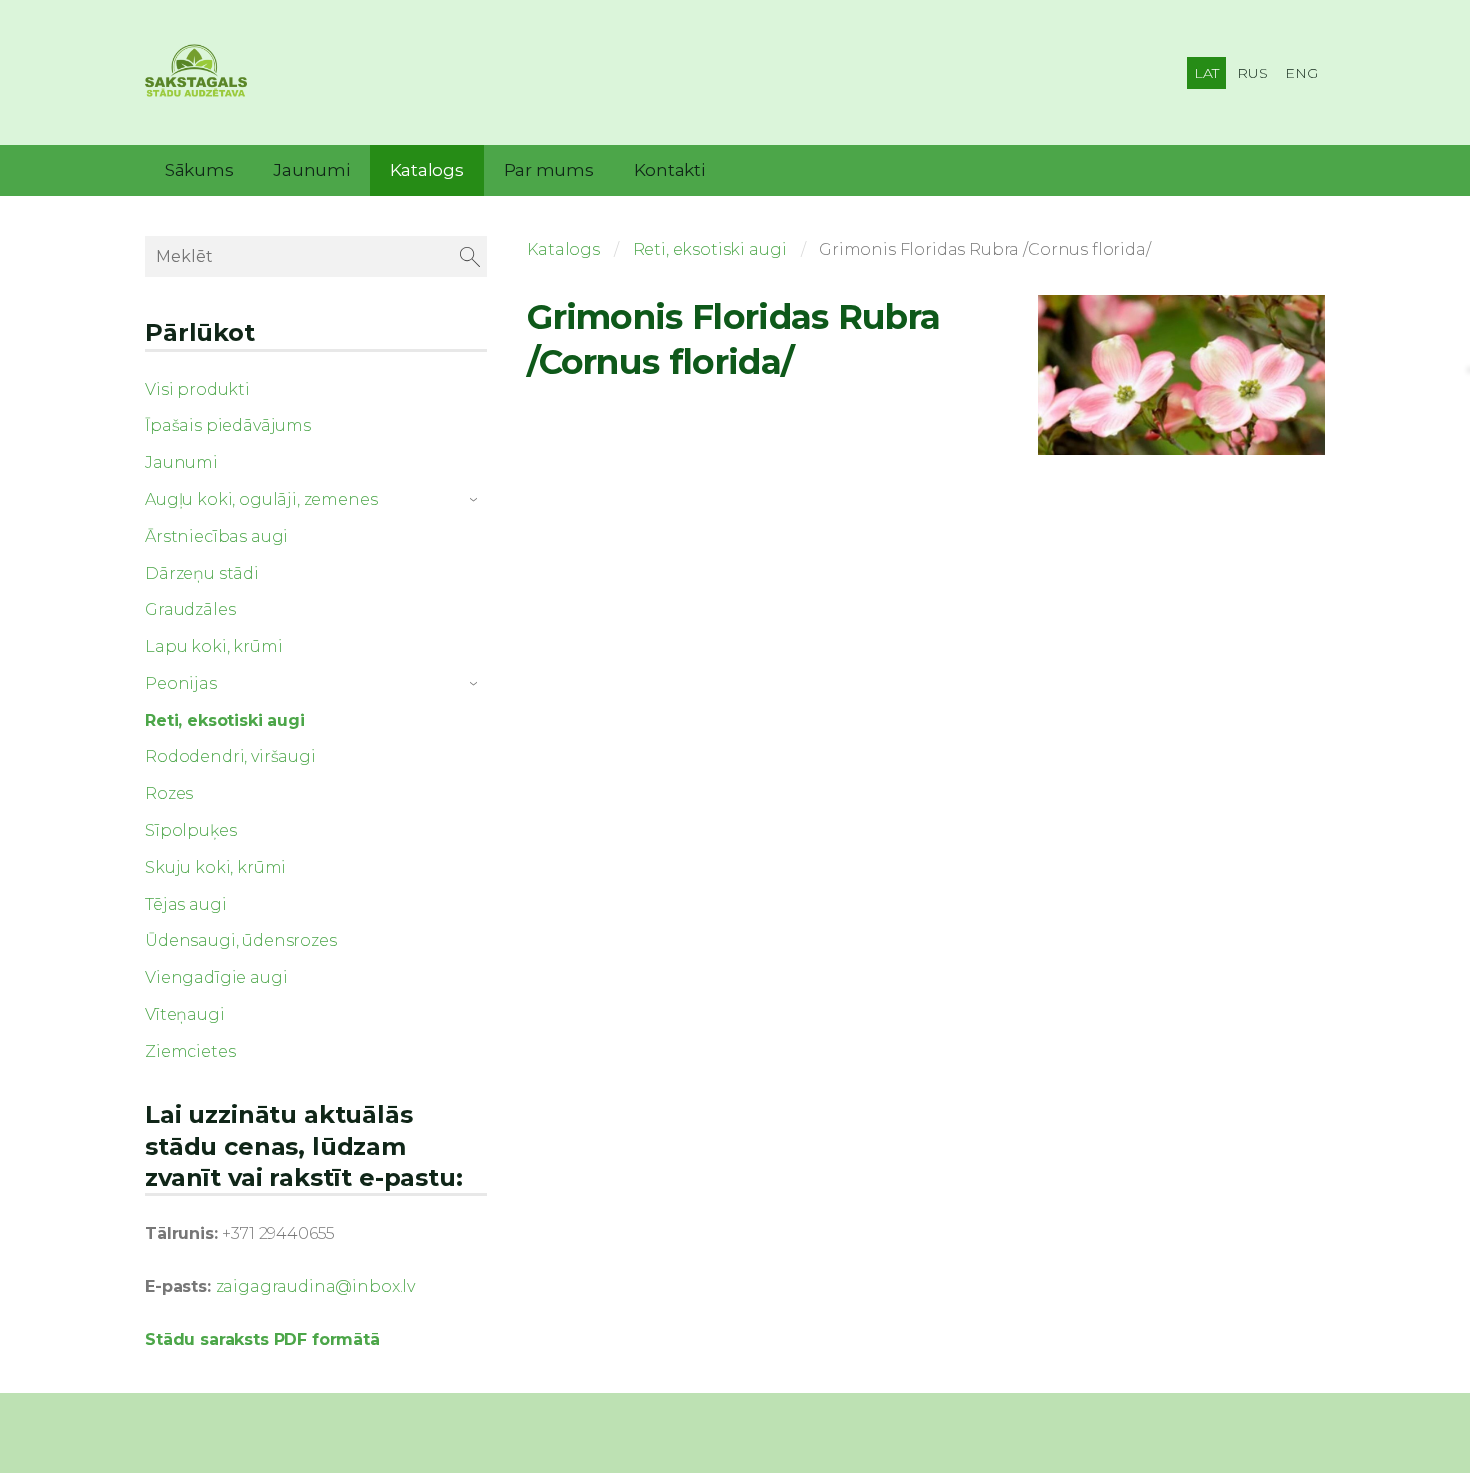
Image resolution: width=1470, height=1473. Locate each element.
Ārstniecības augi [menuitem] (216, 536)
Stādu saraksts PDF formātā (262, 1339)
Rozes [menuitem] (169, 793)
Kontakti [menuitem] (669, 170)
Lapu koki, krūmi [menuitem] (213, 646)
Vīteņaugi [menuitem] (185, 1014)
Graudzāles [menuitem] (190, 609)
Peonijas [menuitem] (181, 683)
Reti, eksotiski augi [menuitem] (225, 720)
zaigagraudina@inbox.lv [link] (315, 1286)
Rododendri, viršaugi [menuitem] (230, 756)
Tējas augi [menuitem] (185, 904)
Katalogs (563, 249)
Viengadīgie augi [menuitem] (216, 977)
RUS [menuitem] (1252, 73)
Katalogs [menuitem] (427, 170)
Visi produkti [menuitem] (197, 389)
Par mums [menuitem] (549, 170)
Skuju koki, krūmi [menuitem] (215, 867)
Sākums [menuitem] (199, 170)
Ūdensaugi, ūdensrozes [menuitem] (241, 940)
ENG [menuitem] (1301, 73)
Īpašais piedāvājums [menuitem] (228, 425)
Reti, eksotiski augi (710, 249)
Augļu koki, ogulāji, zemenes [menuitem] (261, 499)
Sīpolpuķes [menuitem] (190, 830)
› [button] (477, 500)
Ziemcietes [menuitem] (190, 1051)
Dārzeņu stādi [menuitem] (202, 573)
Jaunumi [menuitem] (311, 170)
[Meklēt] (470, 256)
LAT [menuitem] (1207, 73)
